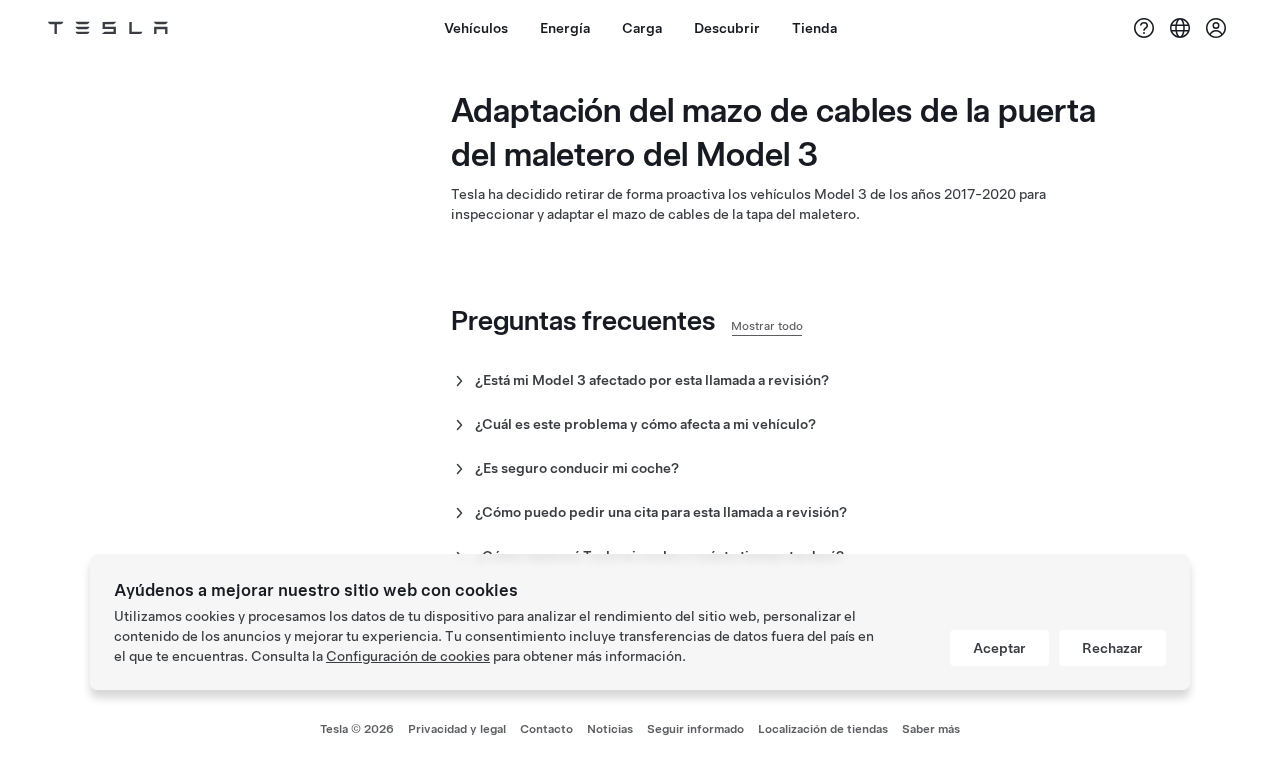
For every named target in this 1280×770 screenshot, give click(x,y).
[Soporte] (1144, 28)
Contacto (546, 729)
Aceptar (999, 648)
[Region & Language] (1180, 28)
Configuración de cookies (408, 656)
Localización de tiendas (823, 729)
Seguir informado (695, 729)
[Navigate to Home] (108, 28)
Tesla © (357, 729)
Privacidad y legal (457, 729)
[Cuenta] (1216, 28)
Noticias (610, 729)
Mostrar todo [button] (767, 326)
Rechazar (1112, 648)
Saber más (931, 729)
